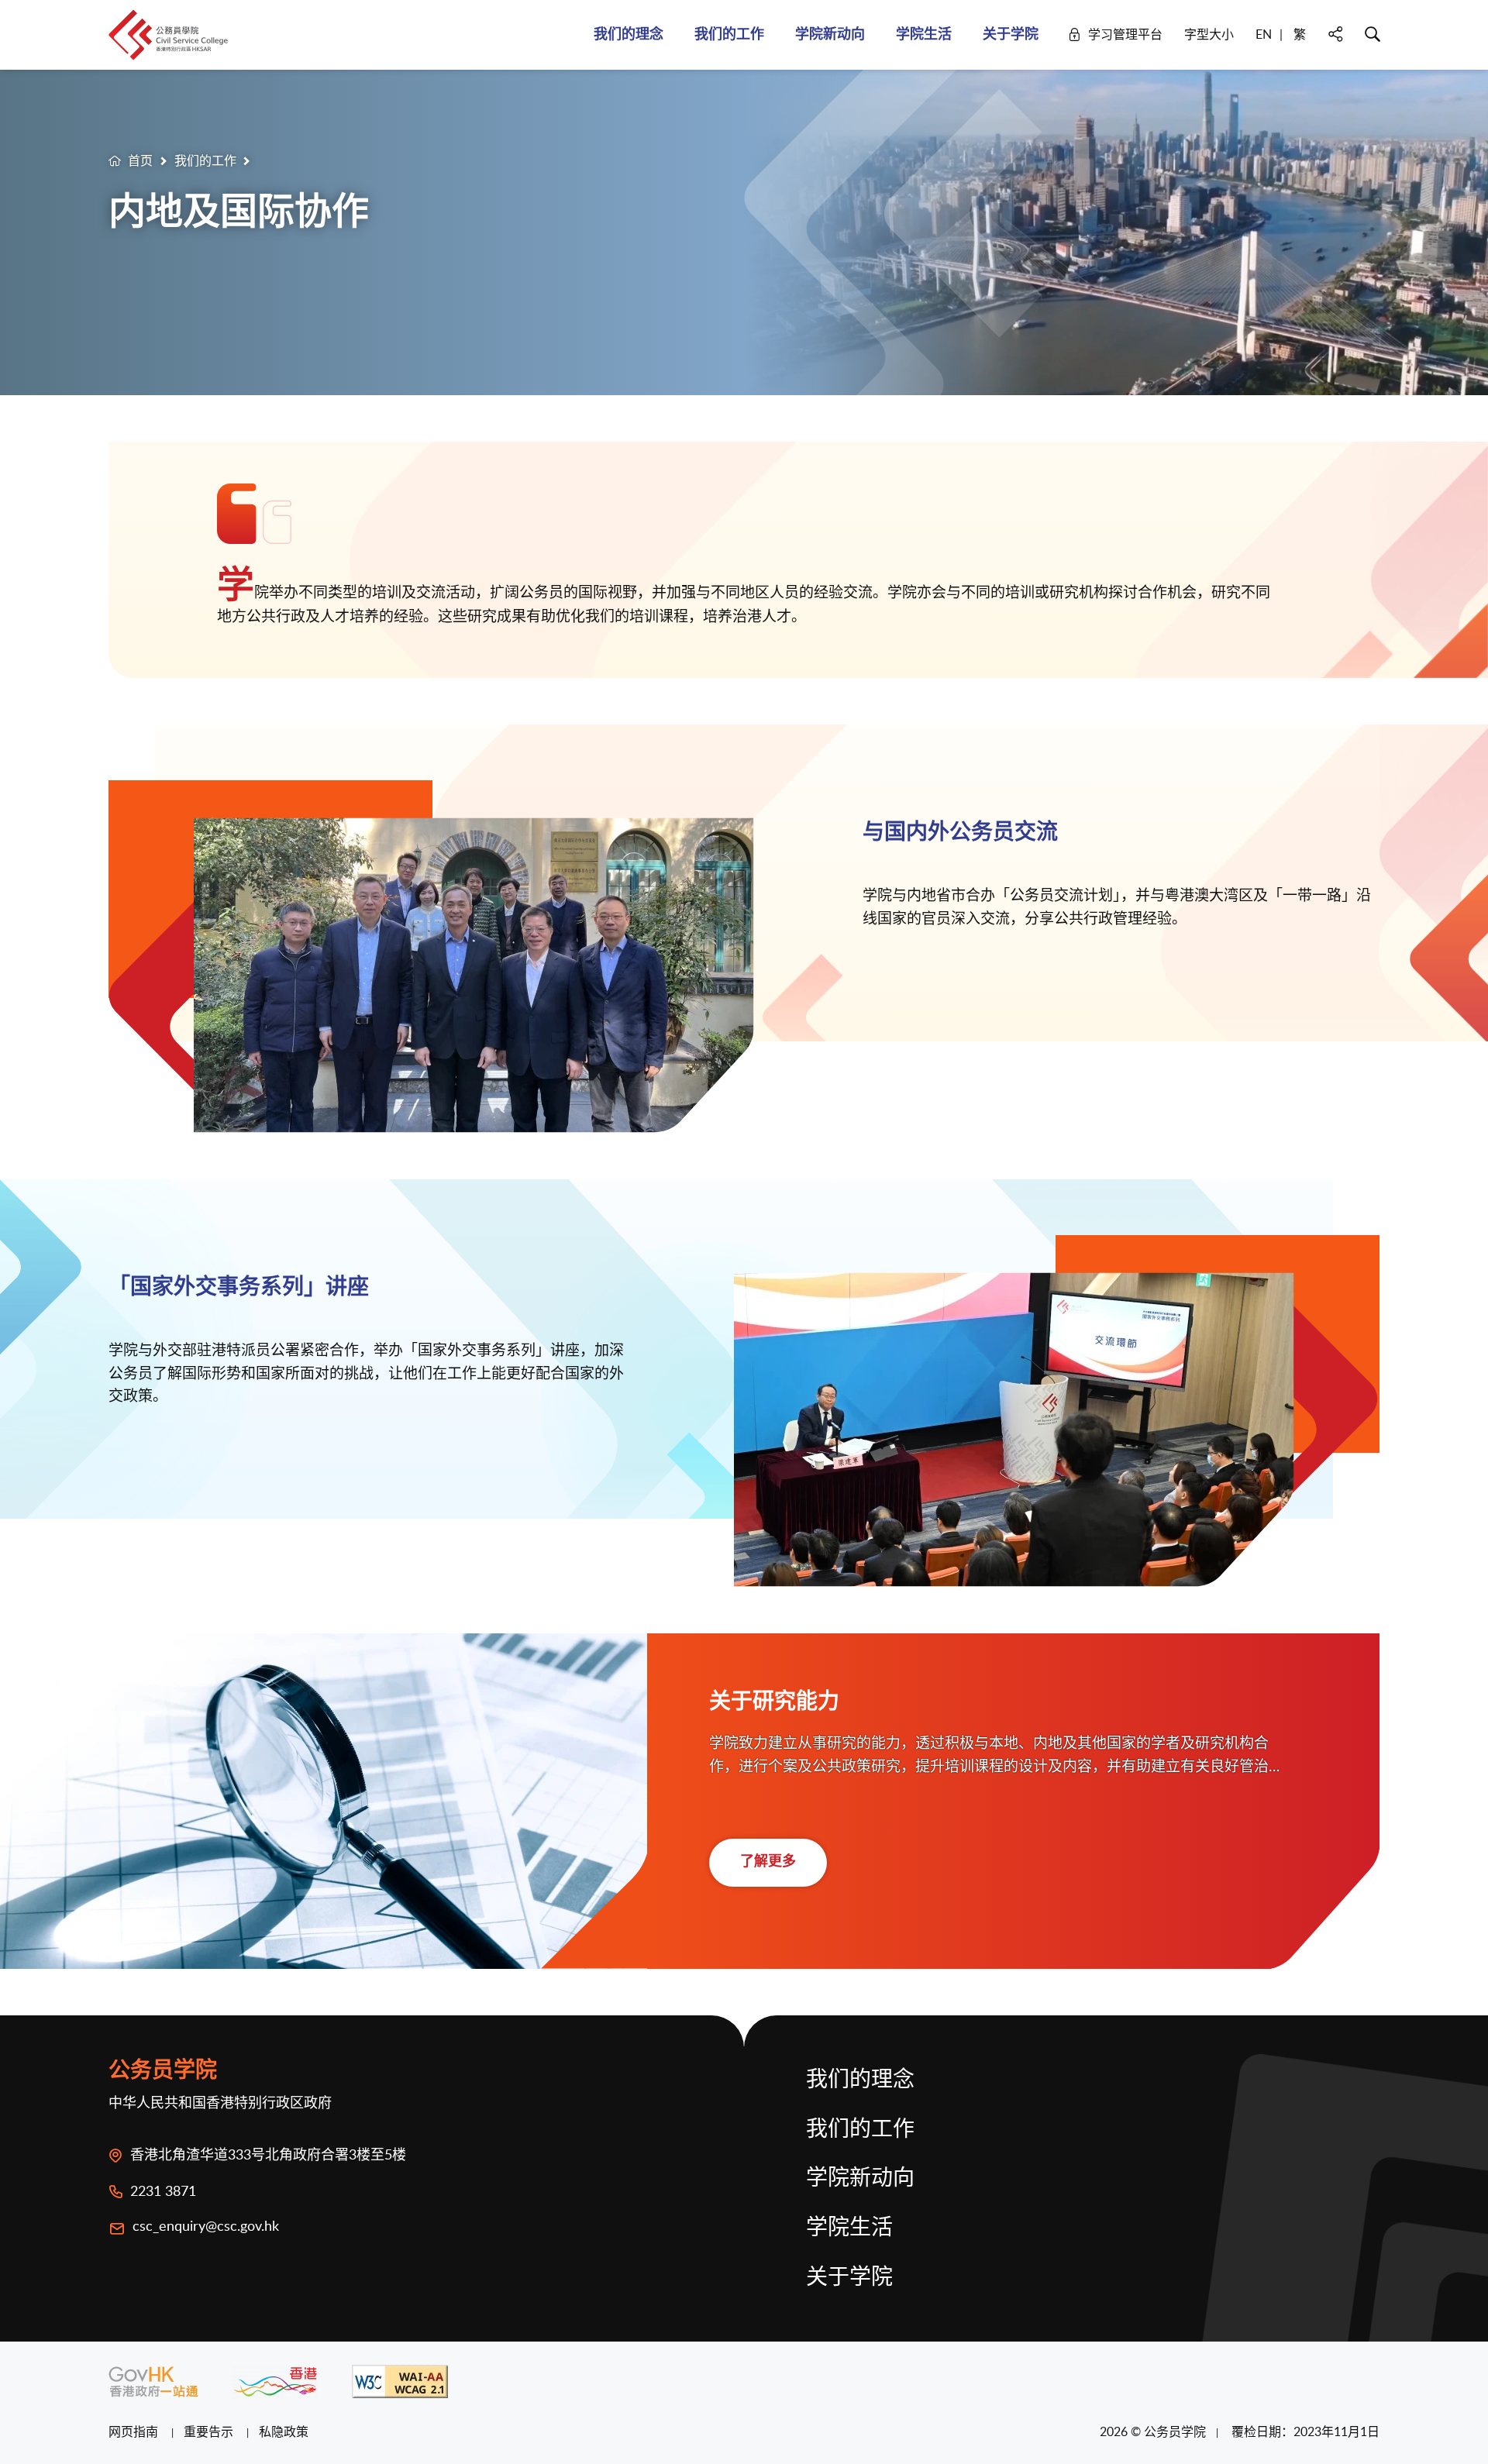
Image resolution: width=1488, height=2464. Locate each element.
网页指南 (135, 2431)
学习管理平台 (1125, 34)
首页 (140, 160)
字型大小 (1209, 34)
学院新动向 (860, 2179)
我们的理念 (860, 2080)
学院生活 (849, 2228)
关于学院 (849, 2278)
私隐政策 (284, 2431)
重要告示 (210, 2431)
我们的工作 (205, 160)
